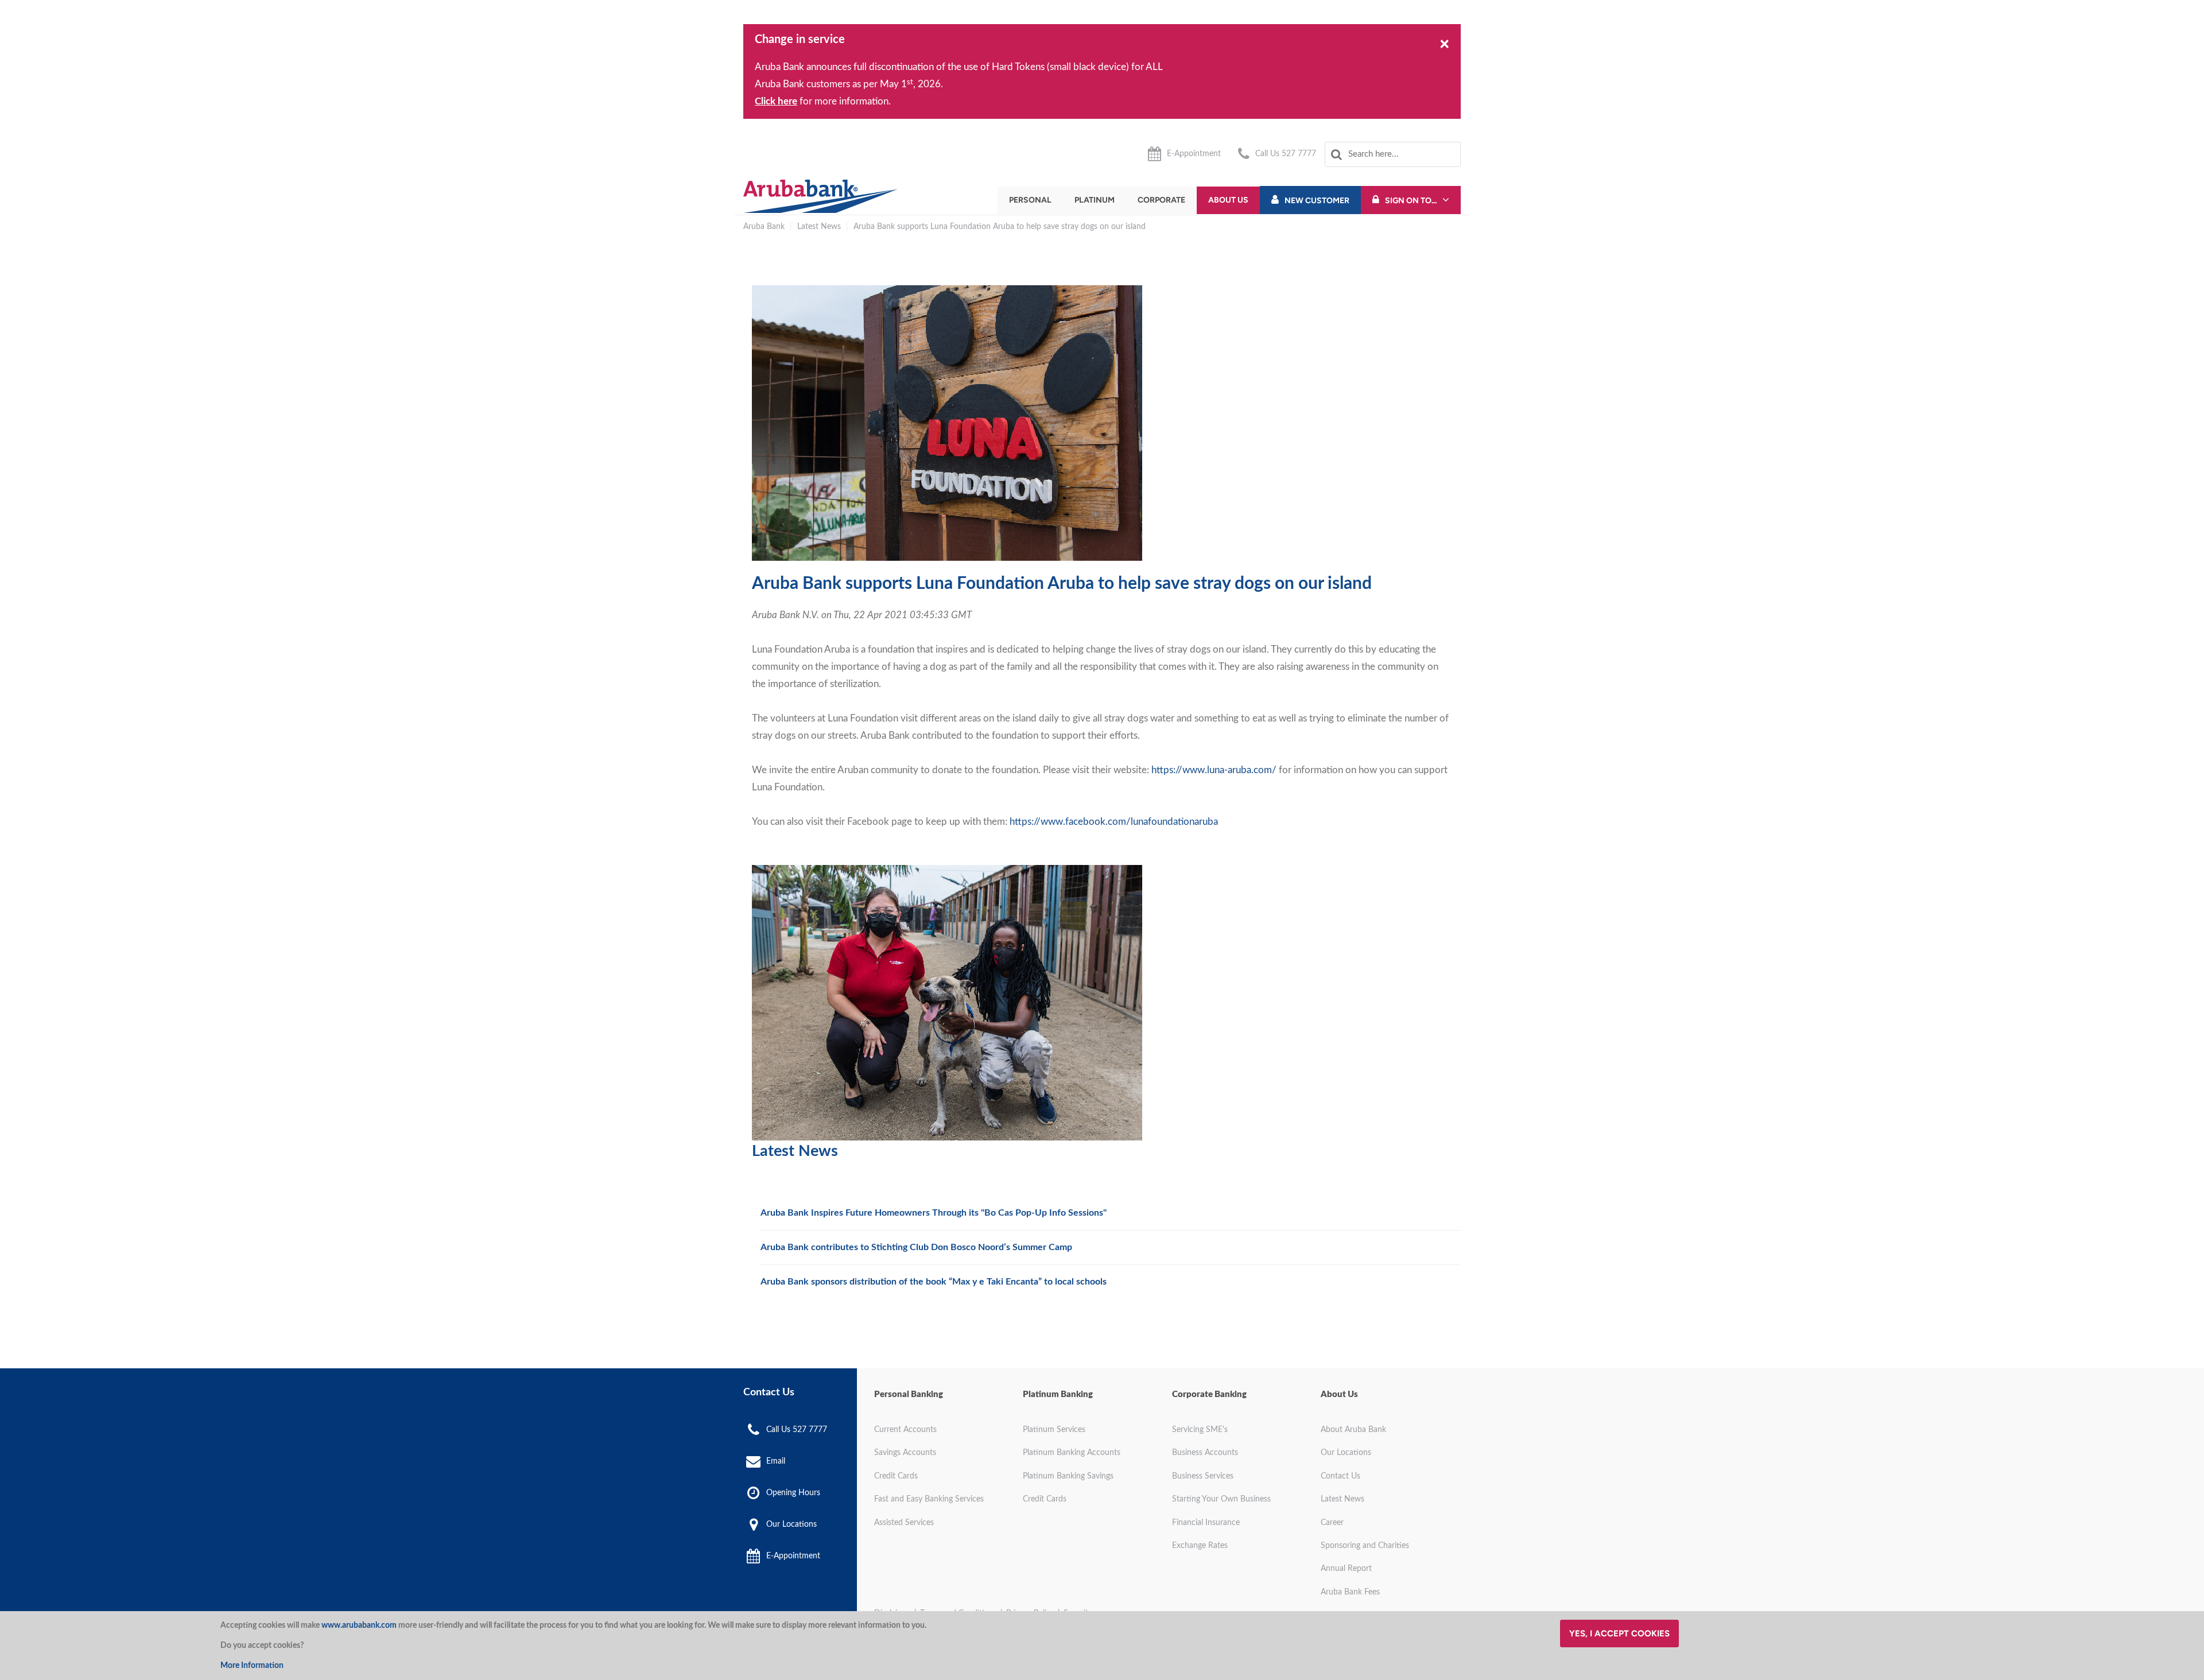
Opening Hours (793, 1493)
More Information (252, 1666)
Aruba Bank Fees (1350, 1592)
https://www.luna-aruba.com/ (1214, 770)
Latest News (819, 227)
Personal (1030, 200)
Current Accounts (905, 1430)
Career (1332, 1523)
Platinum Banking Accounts (1072, 1453)
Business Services (1203, 1476)
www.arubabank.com (359, 1625)
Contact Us (1340, 1476)
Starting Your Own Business (1221, 1499)
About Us (1228, 200)
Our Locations (791, 1524)
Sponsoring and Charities (1365, 1546)
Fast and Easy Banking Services (929, 1499)
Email (776, 1461)
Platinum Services (1054, 1430)
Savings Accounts (905, 1453)
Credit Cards (896, 1476)
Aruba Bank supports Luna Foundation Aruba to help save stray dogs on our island (1000, 227)
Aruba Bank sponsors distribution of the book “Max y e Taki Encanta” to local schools (934, 1282)
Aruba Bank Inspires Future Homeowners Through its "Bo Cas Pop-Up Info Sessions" (934, 1213)
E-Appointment (1194, 154)
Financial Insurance (1206, 1523)
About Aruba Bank (1353, 1430)
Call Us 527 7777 (1286, 154)
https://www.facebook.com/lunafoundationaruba (1114, 822)
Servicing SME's (1200, 1430)
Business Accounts (1205, 1453)
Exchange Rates (1200, 1546)
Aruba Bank (764, 227)
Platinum (1095, 200)
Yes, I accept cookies (1619, 1634)
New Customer (1317, 201)
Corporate (1161, 200)
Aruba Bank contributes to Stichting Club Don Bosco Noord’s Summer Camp (916, 1247)
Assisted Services (904, 1523)
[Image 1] (820, 196)
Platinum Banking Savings (1068, 1476)
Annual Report (1346, 1569)
